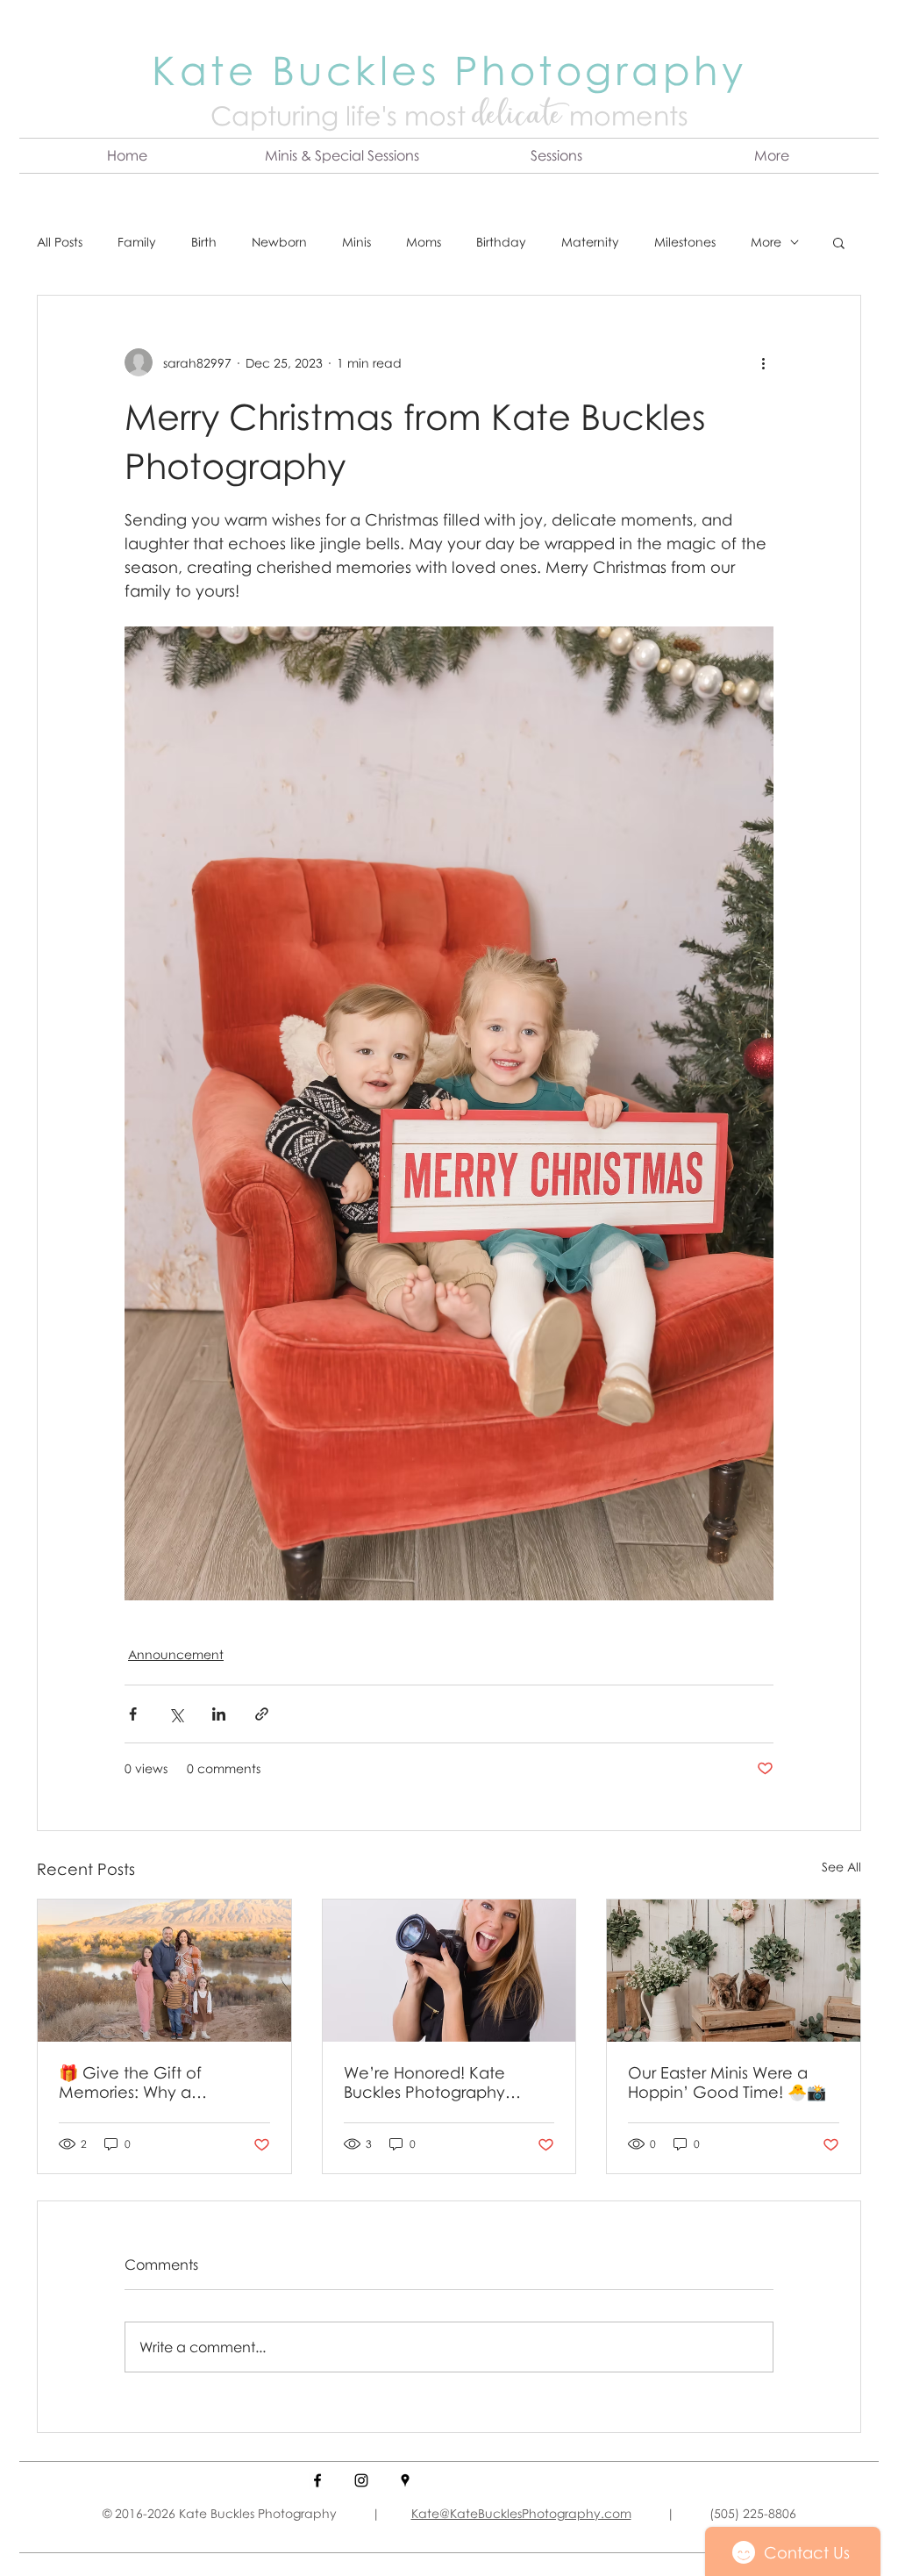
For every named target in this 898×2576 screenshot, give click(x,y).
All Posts (60, 242)
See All (841, 1867)
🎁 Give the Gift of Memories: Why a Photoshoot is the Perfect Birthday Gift (155, 2082)
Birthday (501, 242)
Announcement (176, 1654)
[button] (342, 156)
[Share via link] (262, 1714)
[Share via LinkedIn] (219, 1714)
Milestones (685, 242)
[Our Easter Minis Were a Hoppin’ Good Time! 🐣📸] (734, 1971)
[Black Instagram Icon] (361, 2480)
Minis (356, 242)
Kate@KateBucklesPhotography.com (521, 2513)
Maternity (590, 242)
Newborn (279, 242)
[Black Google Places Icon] (405, 2480)
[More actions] (763, 362)
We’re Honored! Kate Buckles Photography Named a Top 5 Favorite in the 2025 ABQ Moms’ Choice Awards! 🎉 (445, 2082)
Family (137, 242)
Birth (204, 242)
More (766, 242)
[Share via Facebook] (133, 1714)
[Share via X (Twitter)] (176, 1714)
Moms (424, 242)
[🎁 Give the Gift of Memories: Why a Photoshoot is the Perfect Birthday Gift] (164, 1971)
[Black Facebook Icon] (317, 2480)
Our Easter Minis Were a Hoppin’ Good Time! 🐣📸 (727, 2082)
